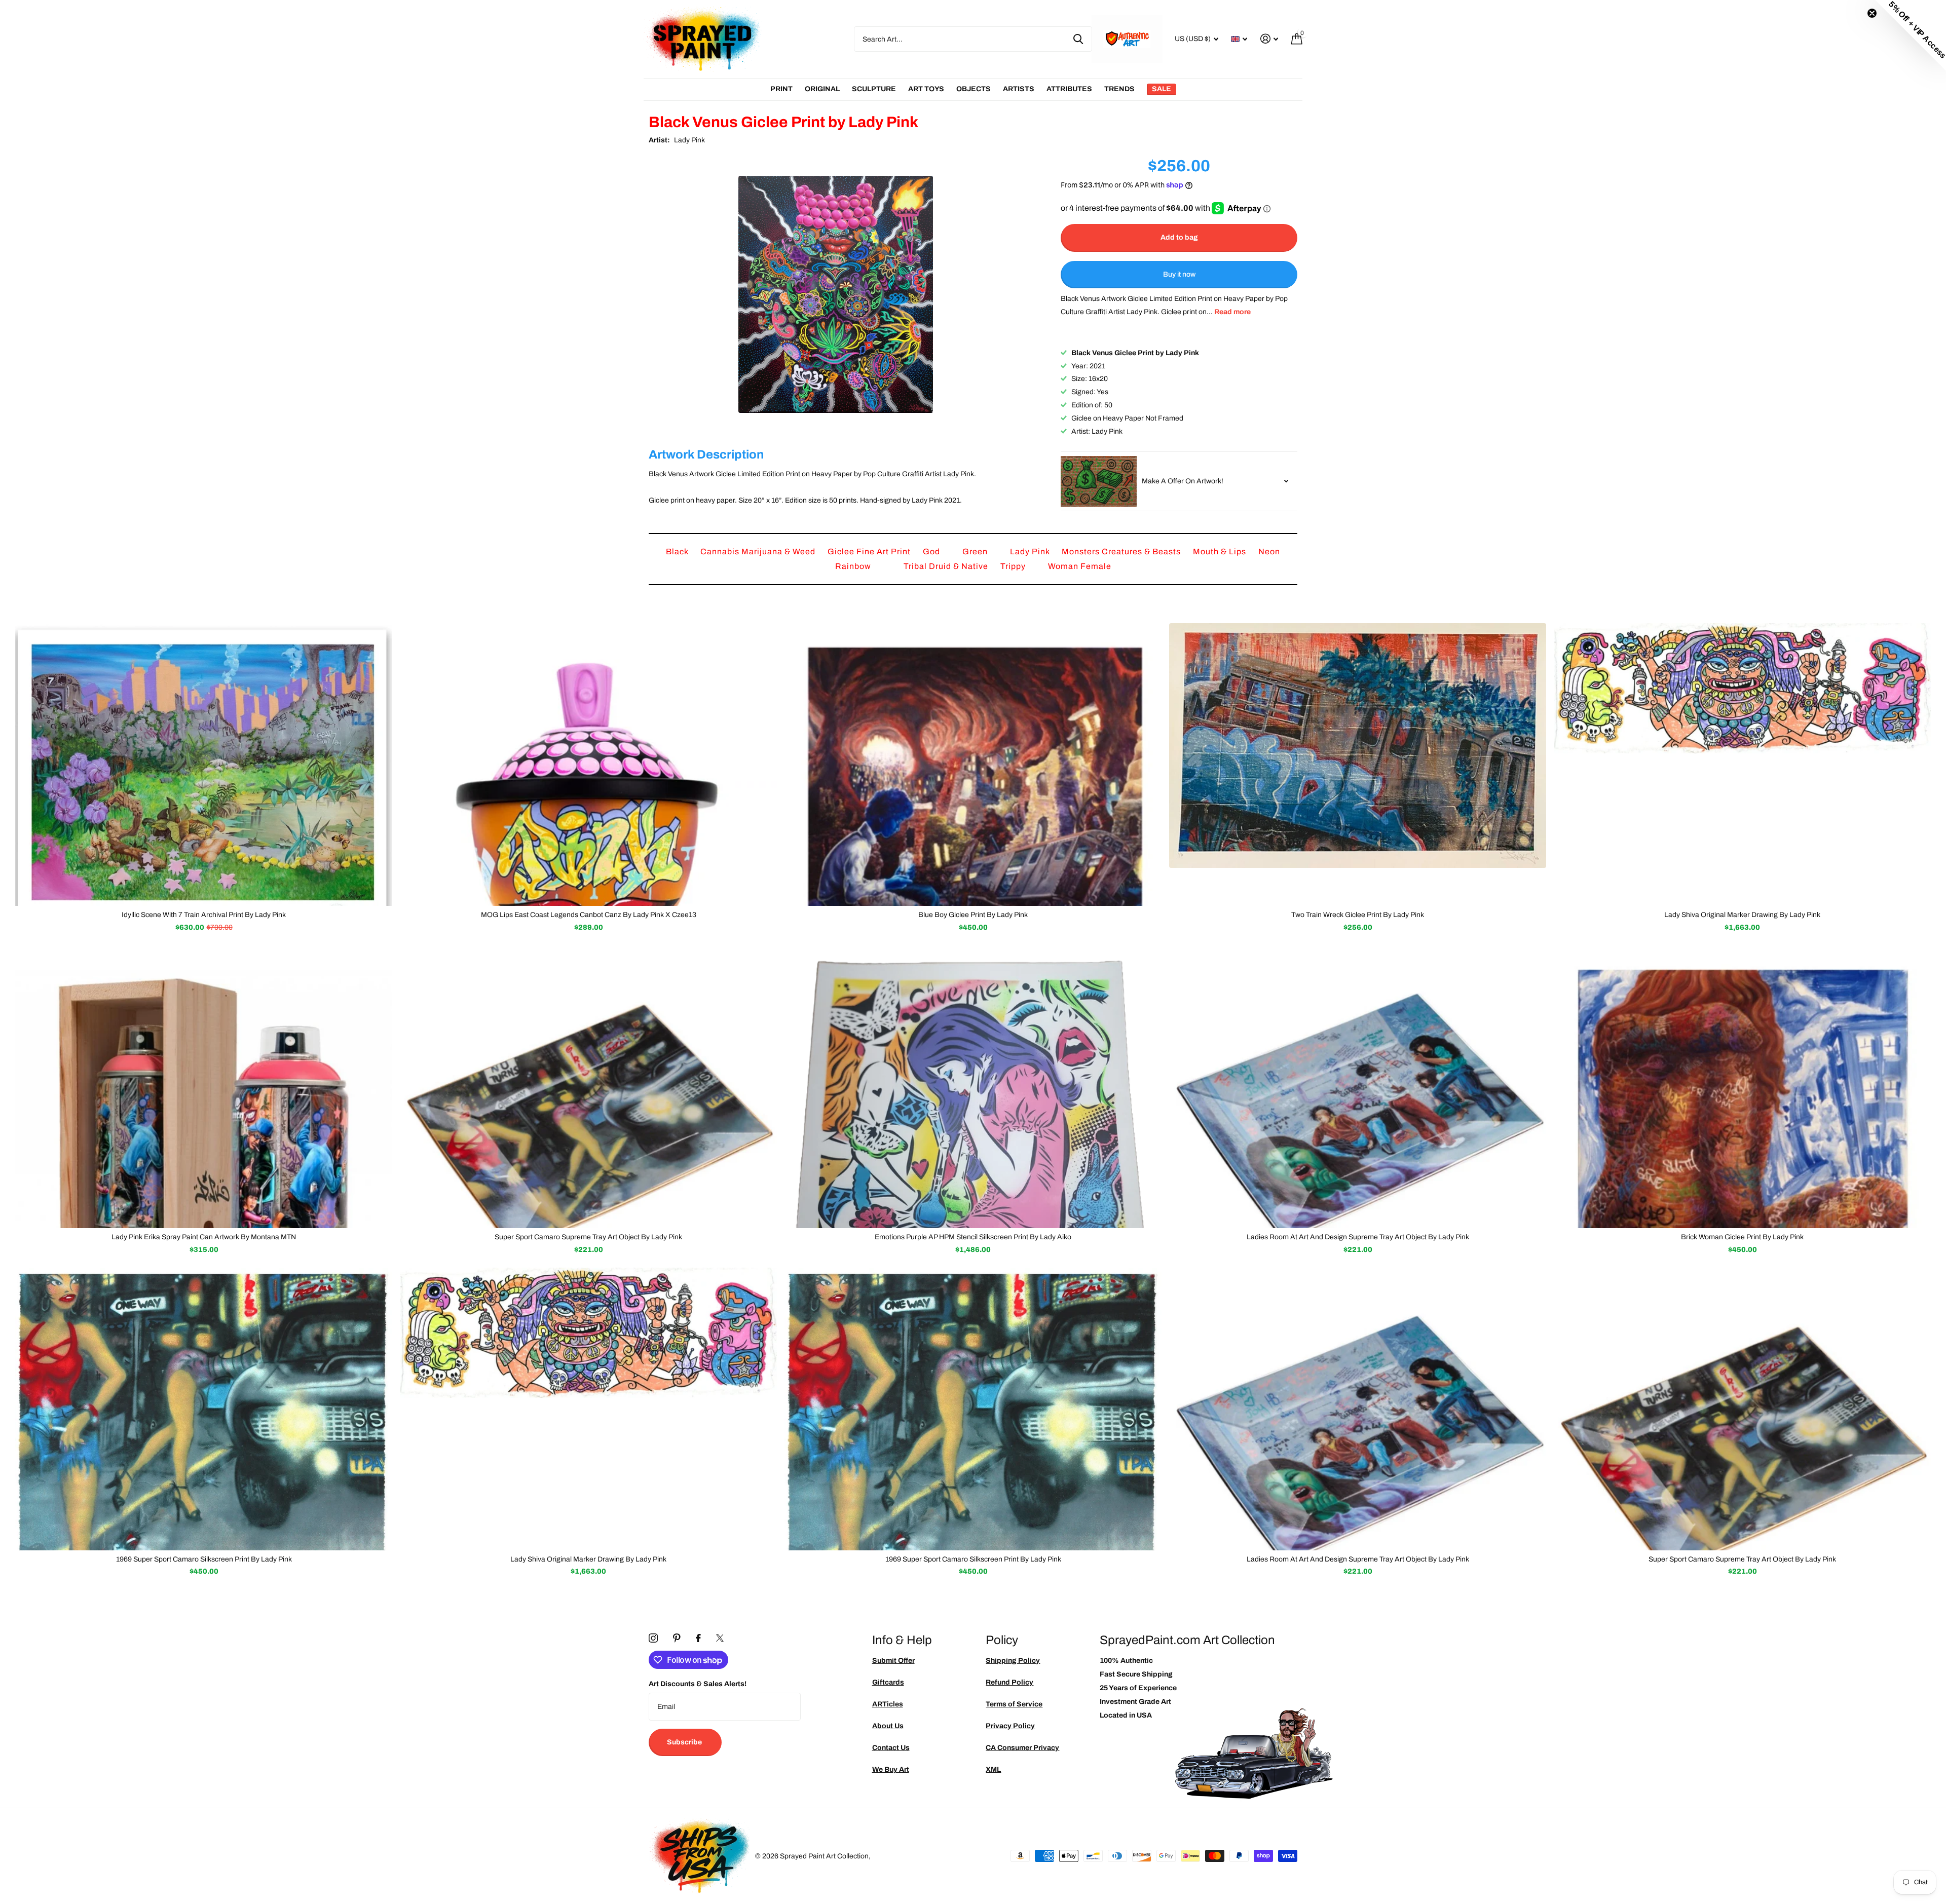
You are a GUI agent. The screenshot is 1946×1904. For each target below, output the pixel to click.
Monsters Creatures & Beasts (1122, 551)
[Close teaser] (1872, 13)
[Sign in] (1269, 39)
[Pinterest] (677, 1638)
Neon (1269, 551)
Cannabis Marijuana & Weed (759, 551)
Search (1078, 39)
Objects (974, 89)
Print (781, 89)
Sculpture (874, 89)
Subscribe (685, 1742)
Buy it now (1179, 274)
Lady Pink (689, 140)
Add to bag (1179, 237)
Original (822, 89)
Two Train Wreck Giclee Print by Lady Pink (1358, 915)
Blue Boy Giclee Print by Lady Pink (973, 915)
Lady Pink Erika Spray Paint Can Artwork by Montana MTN (204, 1237)
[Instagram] (653, 1638)
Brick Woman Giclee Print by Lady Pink (1742, 1237)
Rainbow (854, 566)
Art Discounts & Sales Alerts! (698, 1684)
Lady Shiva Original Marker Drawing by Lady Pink (1742, 915)
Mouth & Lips (1221, 551)
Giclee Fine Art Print (870, 551)
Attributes (1069, 89)
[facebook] (698, 1638)
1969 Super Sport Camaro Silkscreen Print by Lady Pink (204, 1559)
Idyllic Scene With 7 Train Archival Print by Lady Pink (204, 915)
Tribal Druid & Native (947, 566)
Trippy (1014, 566)
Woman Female (1080, 566)
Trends (1119, 89)
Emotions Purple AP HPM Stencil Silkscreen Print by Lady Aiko (973, 1237)
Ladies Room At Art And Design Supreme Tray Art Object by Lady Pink (1358, 1237)
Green (976, 551)
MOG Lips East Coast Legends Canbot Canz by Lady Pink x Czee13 (589, 915)
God (932, 551)
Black (678, 551)
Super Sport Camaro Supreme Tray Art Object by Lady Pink (588, 1237)
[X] (720, 1638)
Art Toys (926, 89)
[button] (1911, 35)
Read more (1232, 312)
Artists (1019, 89)
